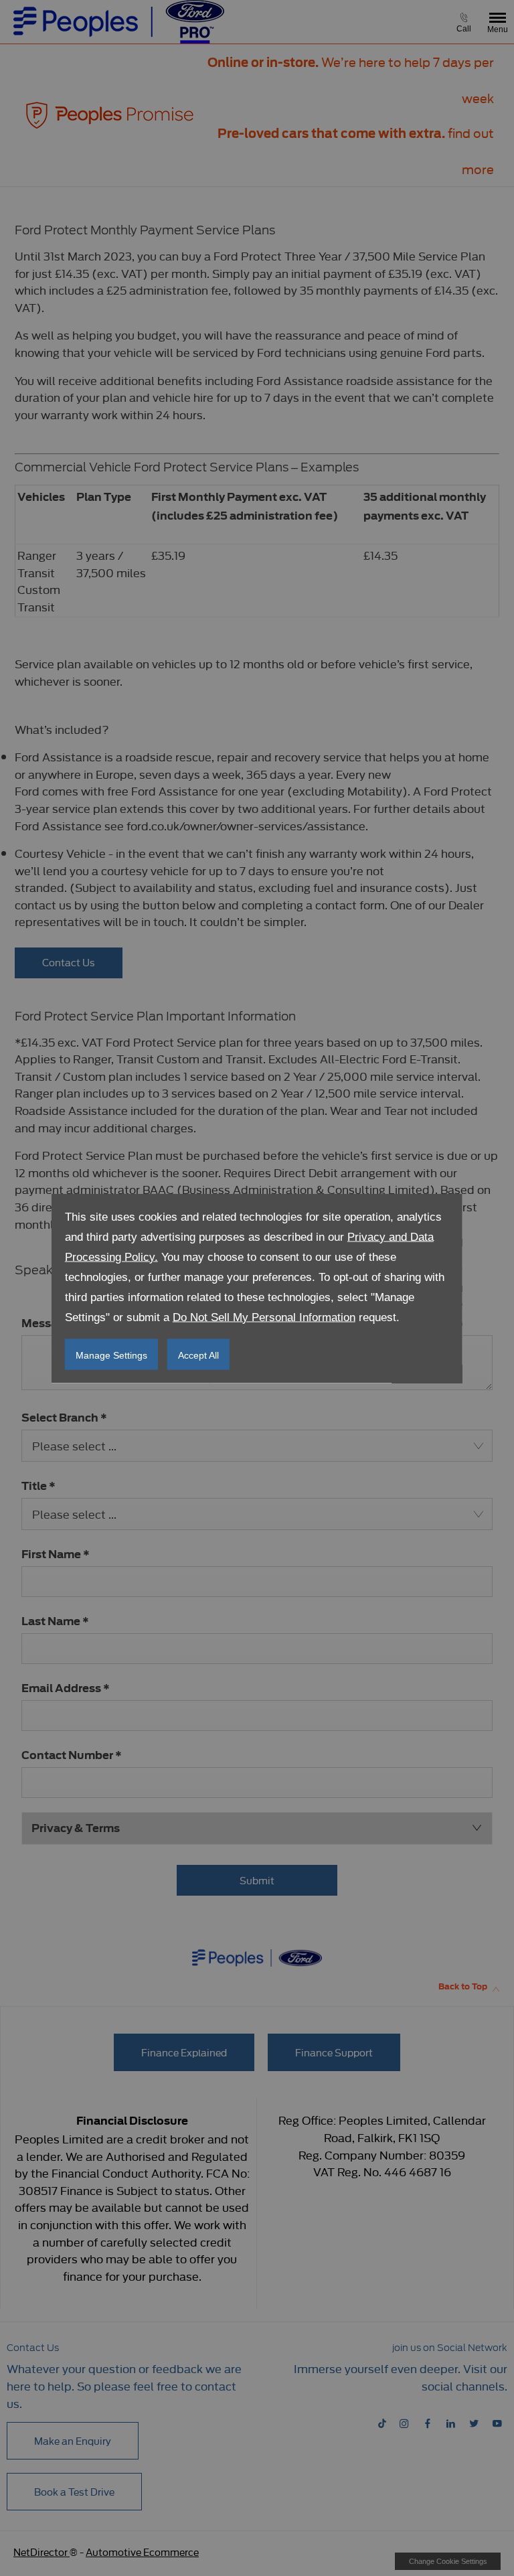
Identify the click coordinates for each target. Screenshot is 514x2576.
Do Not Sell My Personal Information (264, 1317)
